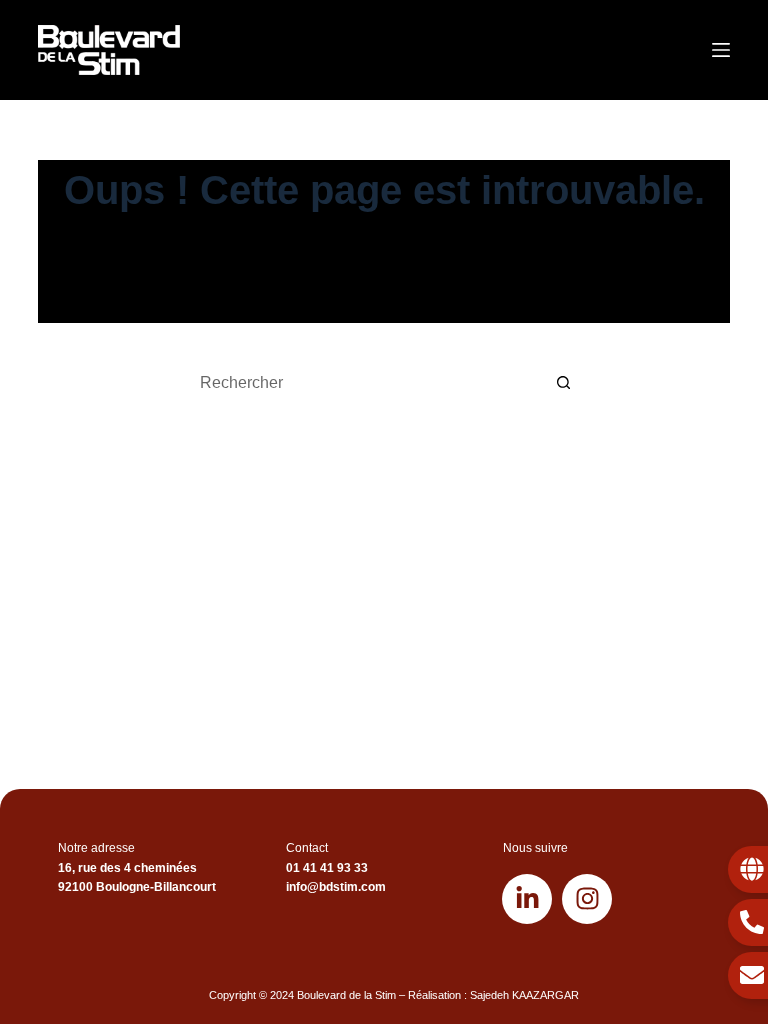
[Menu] (721, 50)
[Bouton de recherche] (564, 383)
